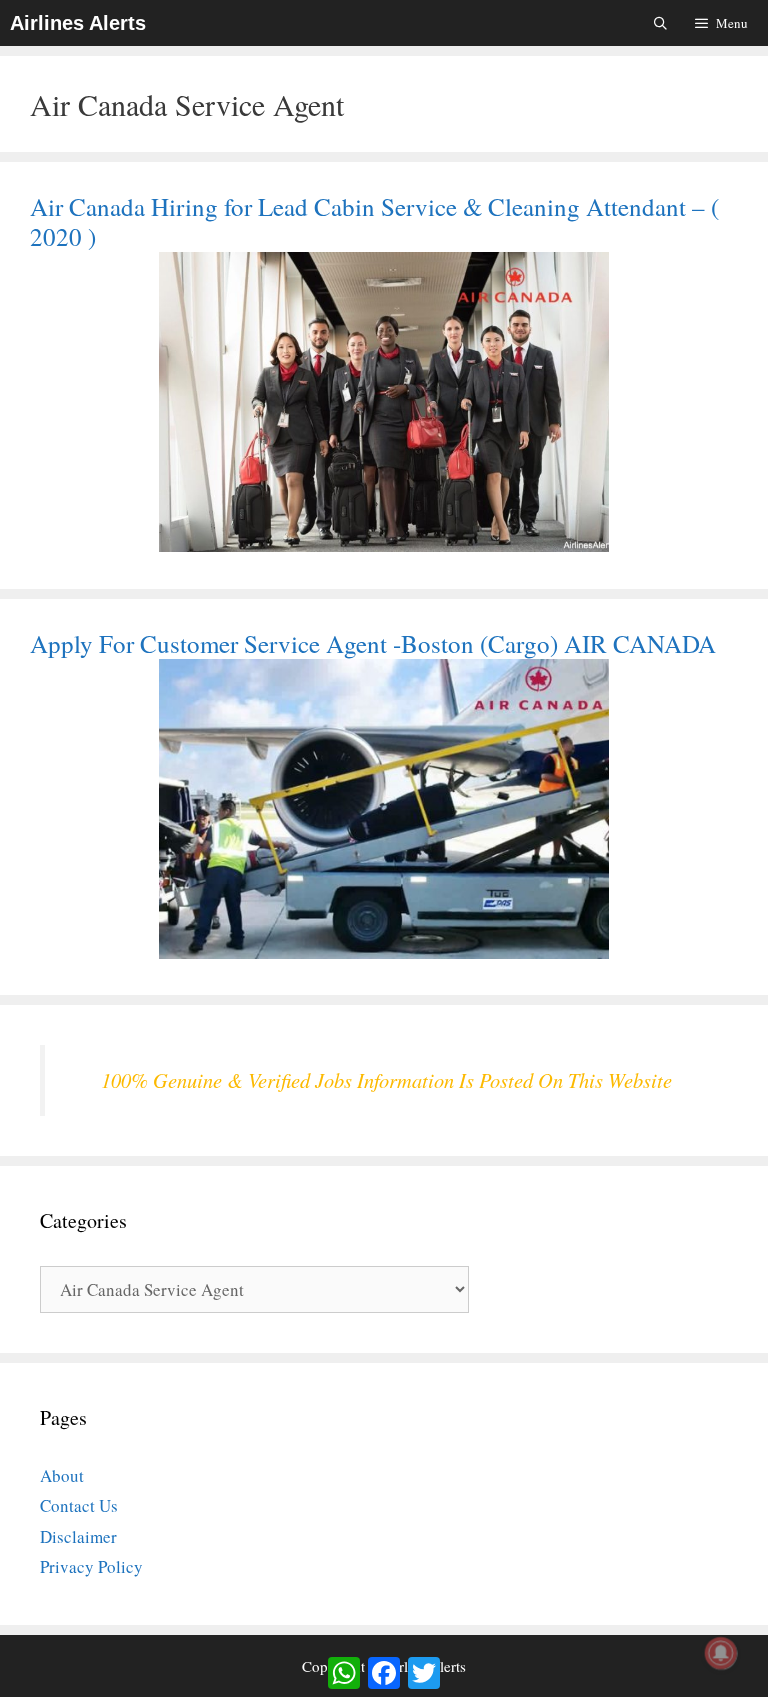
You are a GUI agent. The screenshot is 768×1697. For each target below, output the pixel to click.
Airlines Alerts (78, 23)
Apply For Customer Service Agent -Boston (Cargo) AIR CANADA (373, 643)
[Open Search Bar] (661, 23)
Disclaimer (78, 1536)
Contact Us (79, 1505)
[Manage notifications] (721, 1653)
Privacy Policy (91, 1566)
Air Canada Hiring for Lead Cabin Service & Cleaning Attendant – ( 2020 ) (374, 221)
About (62, 1475)
